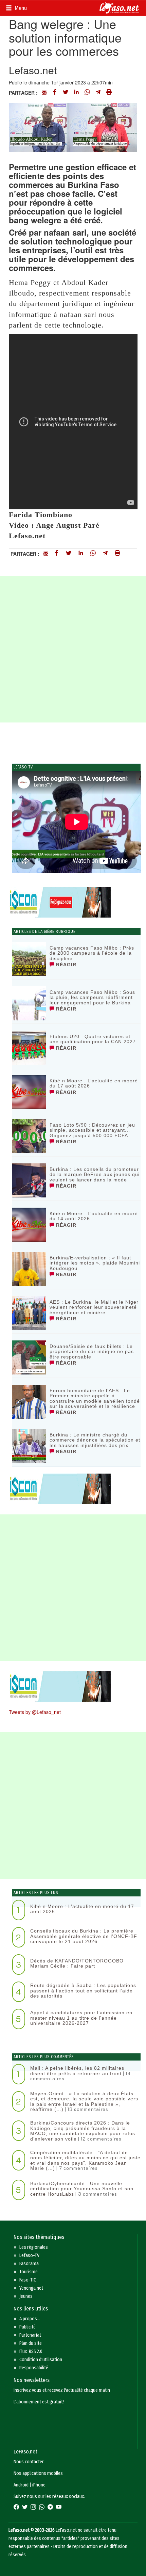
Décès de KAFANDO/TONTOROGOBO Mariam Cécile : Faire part (77, 1963)
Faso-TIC (28, 2280)
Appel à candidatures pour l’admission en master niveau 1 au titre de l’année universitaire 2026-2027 (81, 2018)
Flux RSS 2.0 (31, 2351)
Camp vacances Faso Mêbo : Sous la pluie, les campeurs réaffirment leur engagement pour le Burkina (92, 997)
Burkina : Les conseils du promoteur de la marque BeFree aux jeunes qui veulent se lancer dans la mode (95, 1174)
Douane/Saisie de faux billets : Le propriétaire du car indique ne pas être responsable (92, 1351)
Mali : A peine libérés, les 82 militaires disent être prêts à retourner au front (77, 2071)
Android (21, 2485)
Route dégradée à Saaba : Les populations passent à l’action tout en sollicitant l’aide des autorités (83, 1991)
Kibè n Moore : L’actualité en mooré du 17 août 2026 (94, 1083)
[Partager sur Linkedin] (76, 93)
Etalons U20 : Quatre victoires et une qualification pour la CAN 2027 (93, 1039)
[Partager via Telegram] (98, 93)
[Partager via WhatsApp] (87, 93)
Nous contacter (29, 2462)
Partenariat (30, 2335)
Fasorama (29, 2264)
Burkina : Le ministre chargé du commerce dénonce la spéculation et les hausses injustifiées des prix (95, 1440)
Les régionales (34, 2247)
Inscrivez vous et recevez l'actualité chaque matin (62, 2390)
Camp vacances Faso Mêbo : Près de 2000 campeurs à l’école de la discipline (92, 953)
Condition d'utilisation (41, 2360)
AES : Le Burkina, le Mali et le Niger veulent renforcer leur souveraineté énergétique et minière (94, 1307)
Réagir (65, 965)
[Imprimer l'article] (109, 93)
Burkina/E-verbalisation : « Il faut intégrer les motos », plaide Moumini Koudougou (95, 1263)
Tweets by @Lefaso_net (35, 1712)
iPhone (39, 2485)
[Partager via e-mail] (44, 93)
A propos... (30, 2319)
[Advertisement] (73, 649)
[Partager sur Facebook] (55, 93)
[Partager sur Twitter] (66, 93)
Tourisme (29, 2272)
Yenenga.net (31, 2288)
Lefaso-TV (29, 2255)
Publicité (28, 2327)
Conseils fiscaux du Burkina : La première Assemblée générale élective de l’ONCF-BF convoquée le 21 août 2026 (84, 1936)
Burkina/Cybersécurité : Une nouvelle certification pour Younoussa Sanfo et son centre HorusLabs (82, 2189)
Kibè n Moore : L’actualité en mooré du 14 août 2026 (94, 1216)
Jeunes (26, 2296)
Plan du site (31, 2343)
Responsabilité (34, 2368)
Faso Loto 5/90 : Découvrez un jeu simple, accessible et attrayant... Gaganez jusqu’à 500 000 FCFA (92, 1130)
